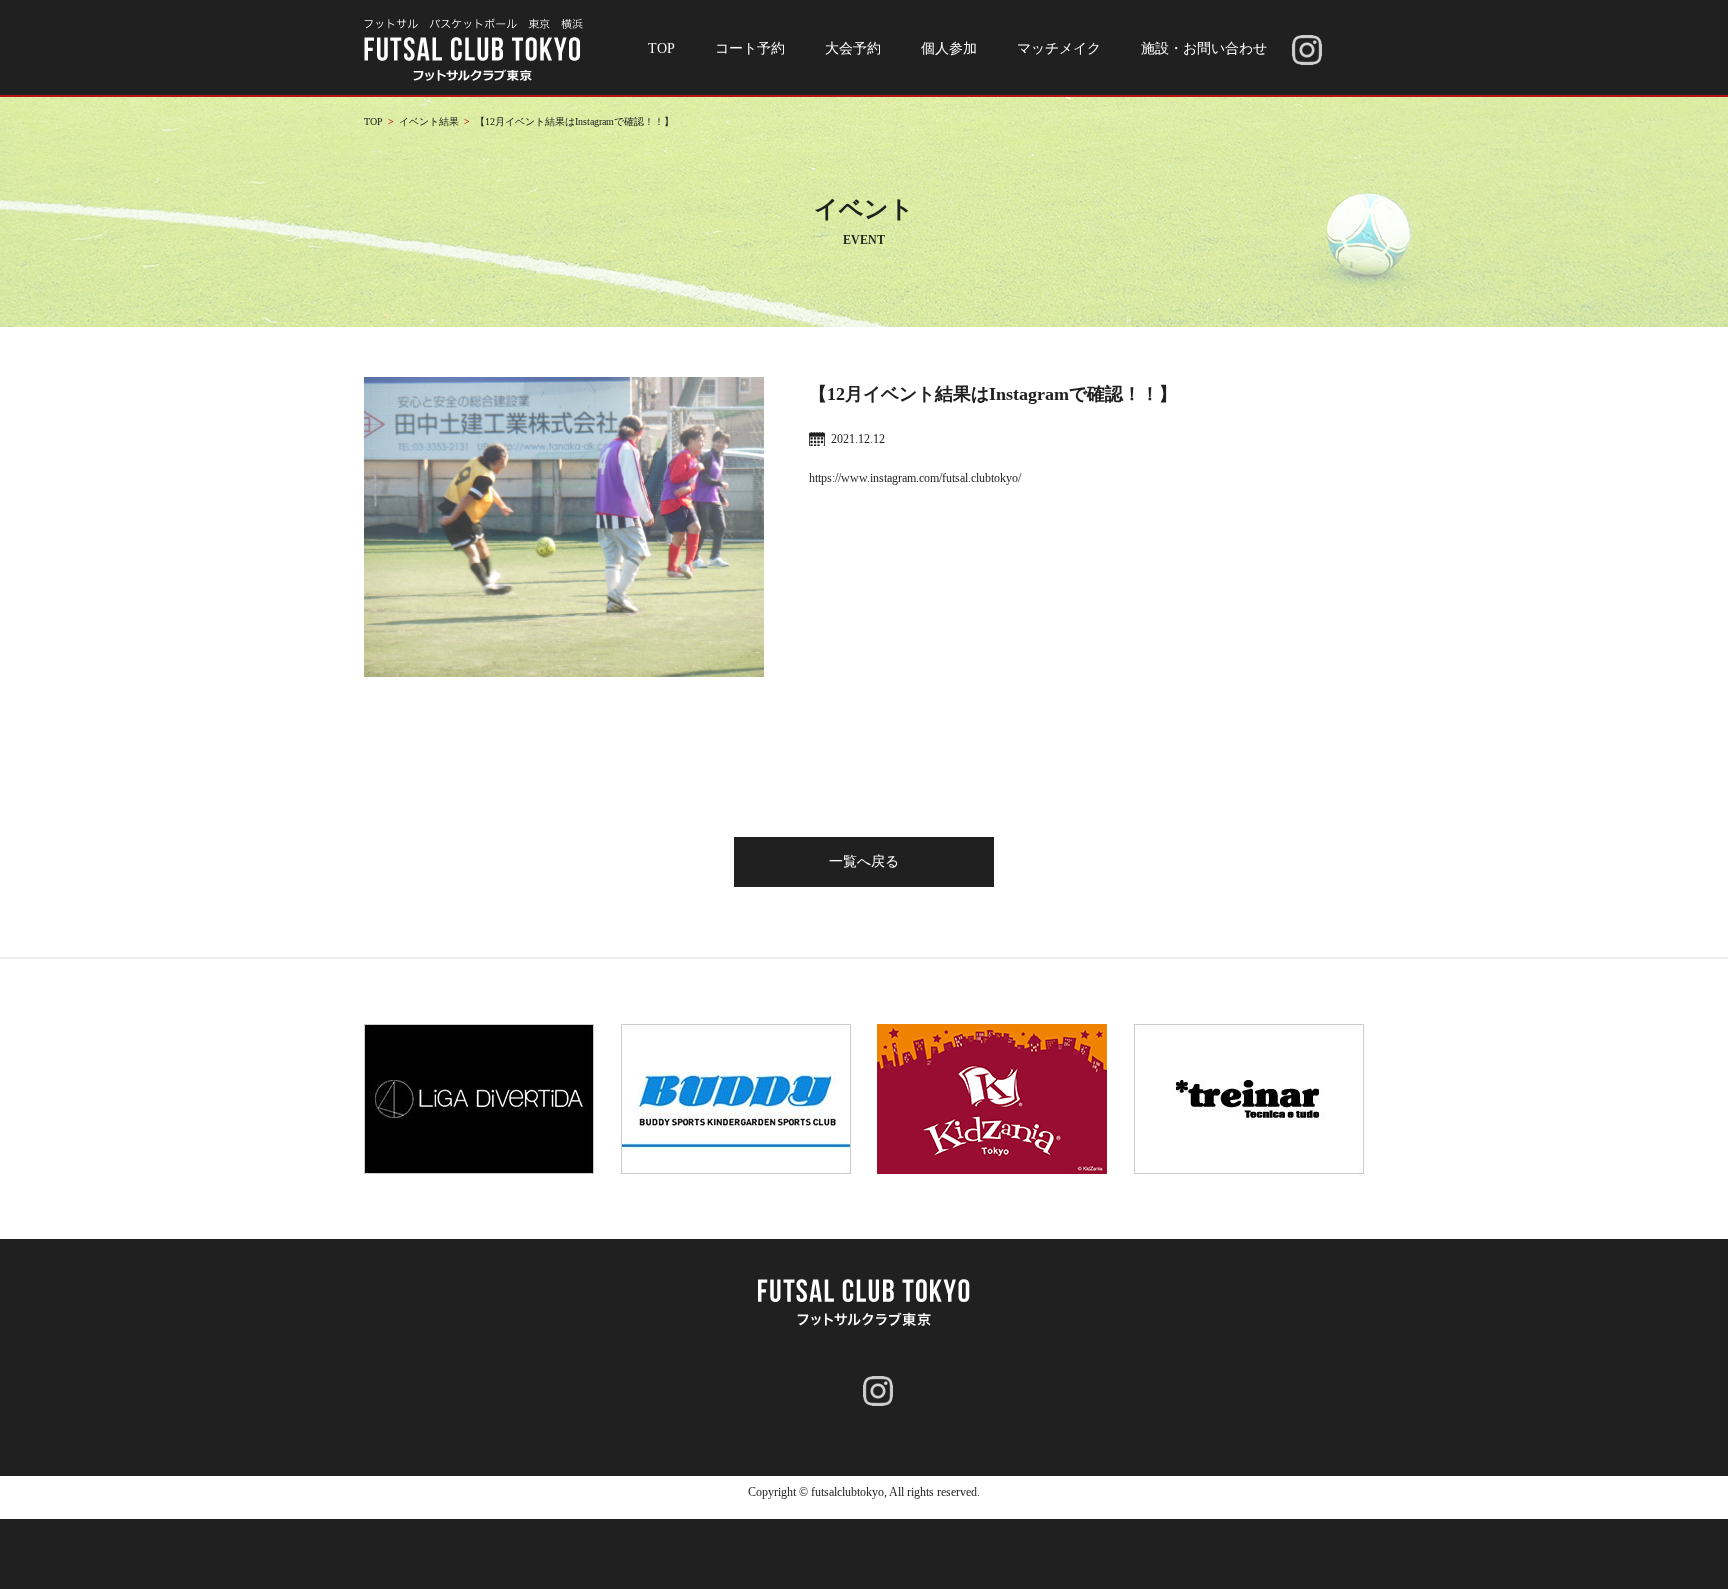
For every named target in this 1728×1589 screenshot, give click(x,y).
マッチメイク (1059, 48)
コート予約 (750, 48)
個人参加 (949, 48)
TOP (661, 48)
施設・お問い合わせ (1204, 48)
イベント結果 (429, 121)
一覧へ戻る (864, 861)
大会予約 (853, 48)
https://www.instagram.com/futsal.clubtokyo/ (915, 478)
